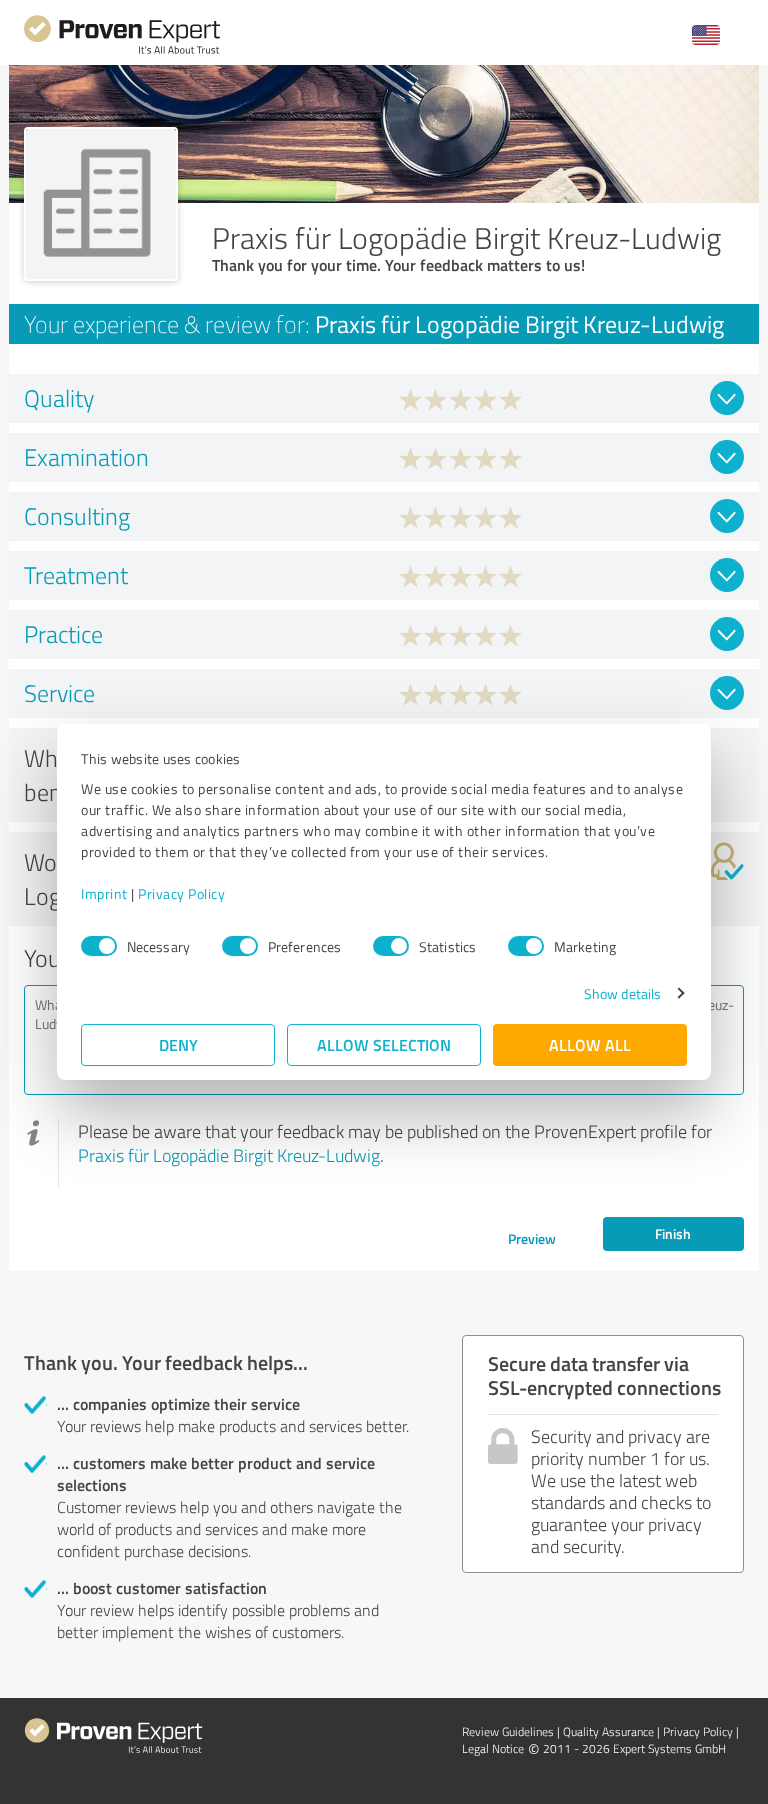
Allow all (590, 1044)
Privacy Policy (181, 893)
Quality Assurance (608, 1731)
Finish (673, 1233)
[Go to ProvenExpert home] (122, 51)
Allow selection (384, 1044)
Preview (532, 1238)
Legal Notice (493, 1748)
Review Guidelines (508, 1731)
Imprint (104, 893)
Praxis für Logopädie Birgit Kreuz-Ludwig (229, 1155)
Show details (622, 993)
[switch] (240, 946)
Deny (178, 1044)
